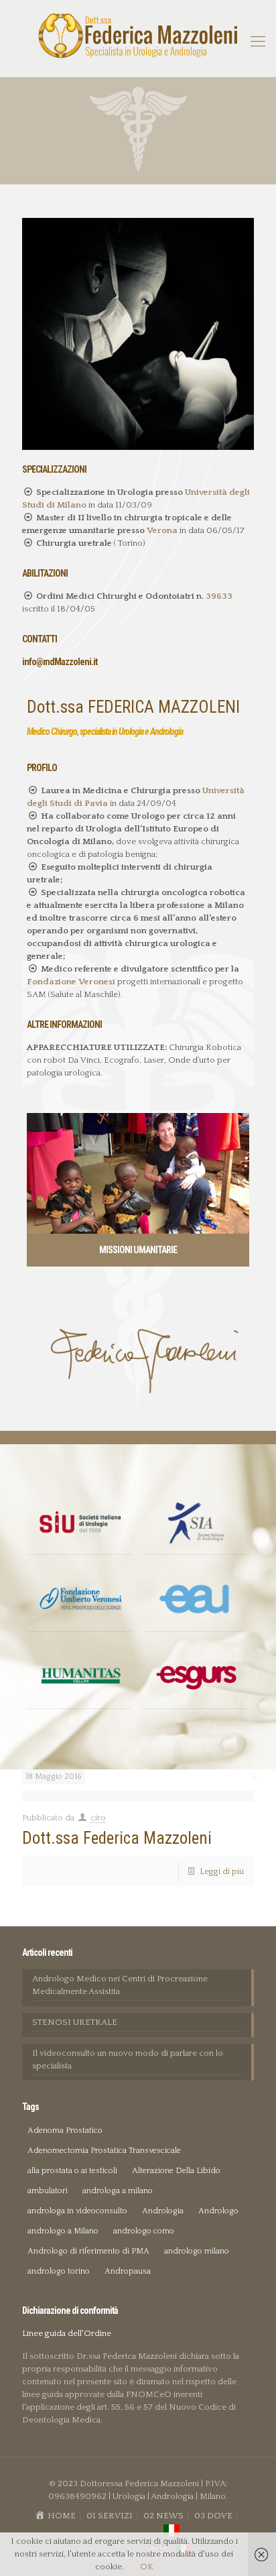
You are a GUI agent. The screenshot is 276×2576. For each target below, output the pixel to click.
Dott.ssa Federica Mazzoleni (117, 1838)
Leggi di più (222, 1871)
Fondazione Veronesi (72, 982)
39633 (219, 596)
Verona (162, 530)
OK (147, 2567)
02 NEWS (163, 2516)
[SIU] (80, 1523)
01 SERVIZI (110, 2516)
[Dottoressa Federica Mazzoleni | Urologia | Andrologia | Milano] (138, 35)
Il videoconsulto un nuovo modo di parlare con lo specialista (128, 2059)
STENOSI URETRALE (75, 2022)
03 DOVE (213, 2516)
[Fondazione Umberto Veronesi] (80, 1600)
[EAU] (196, 1600)
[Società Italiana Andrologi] (196, 1523)
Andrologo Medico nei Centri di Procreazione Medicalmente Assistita (120, 1985)
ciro (98, 1818)
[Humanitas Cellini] (80, 1677)
